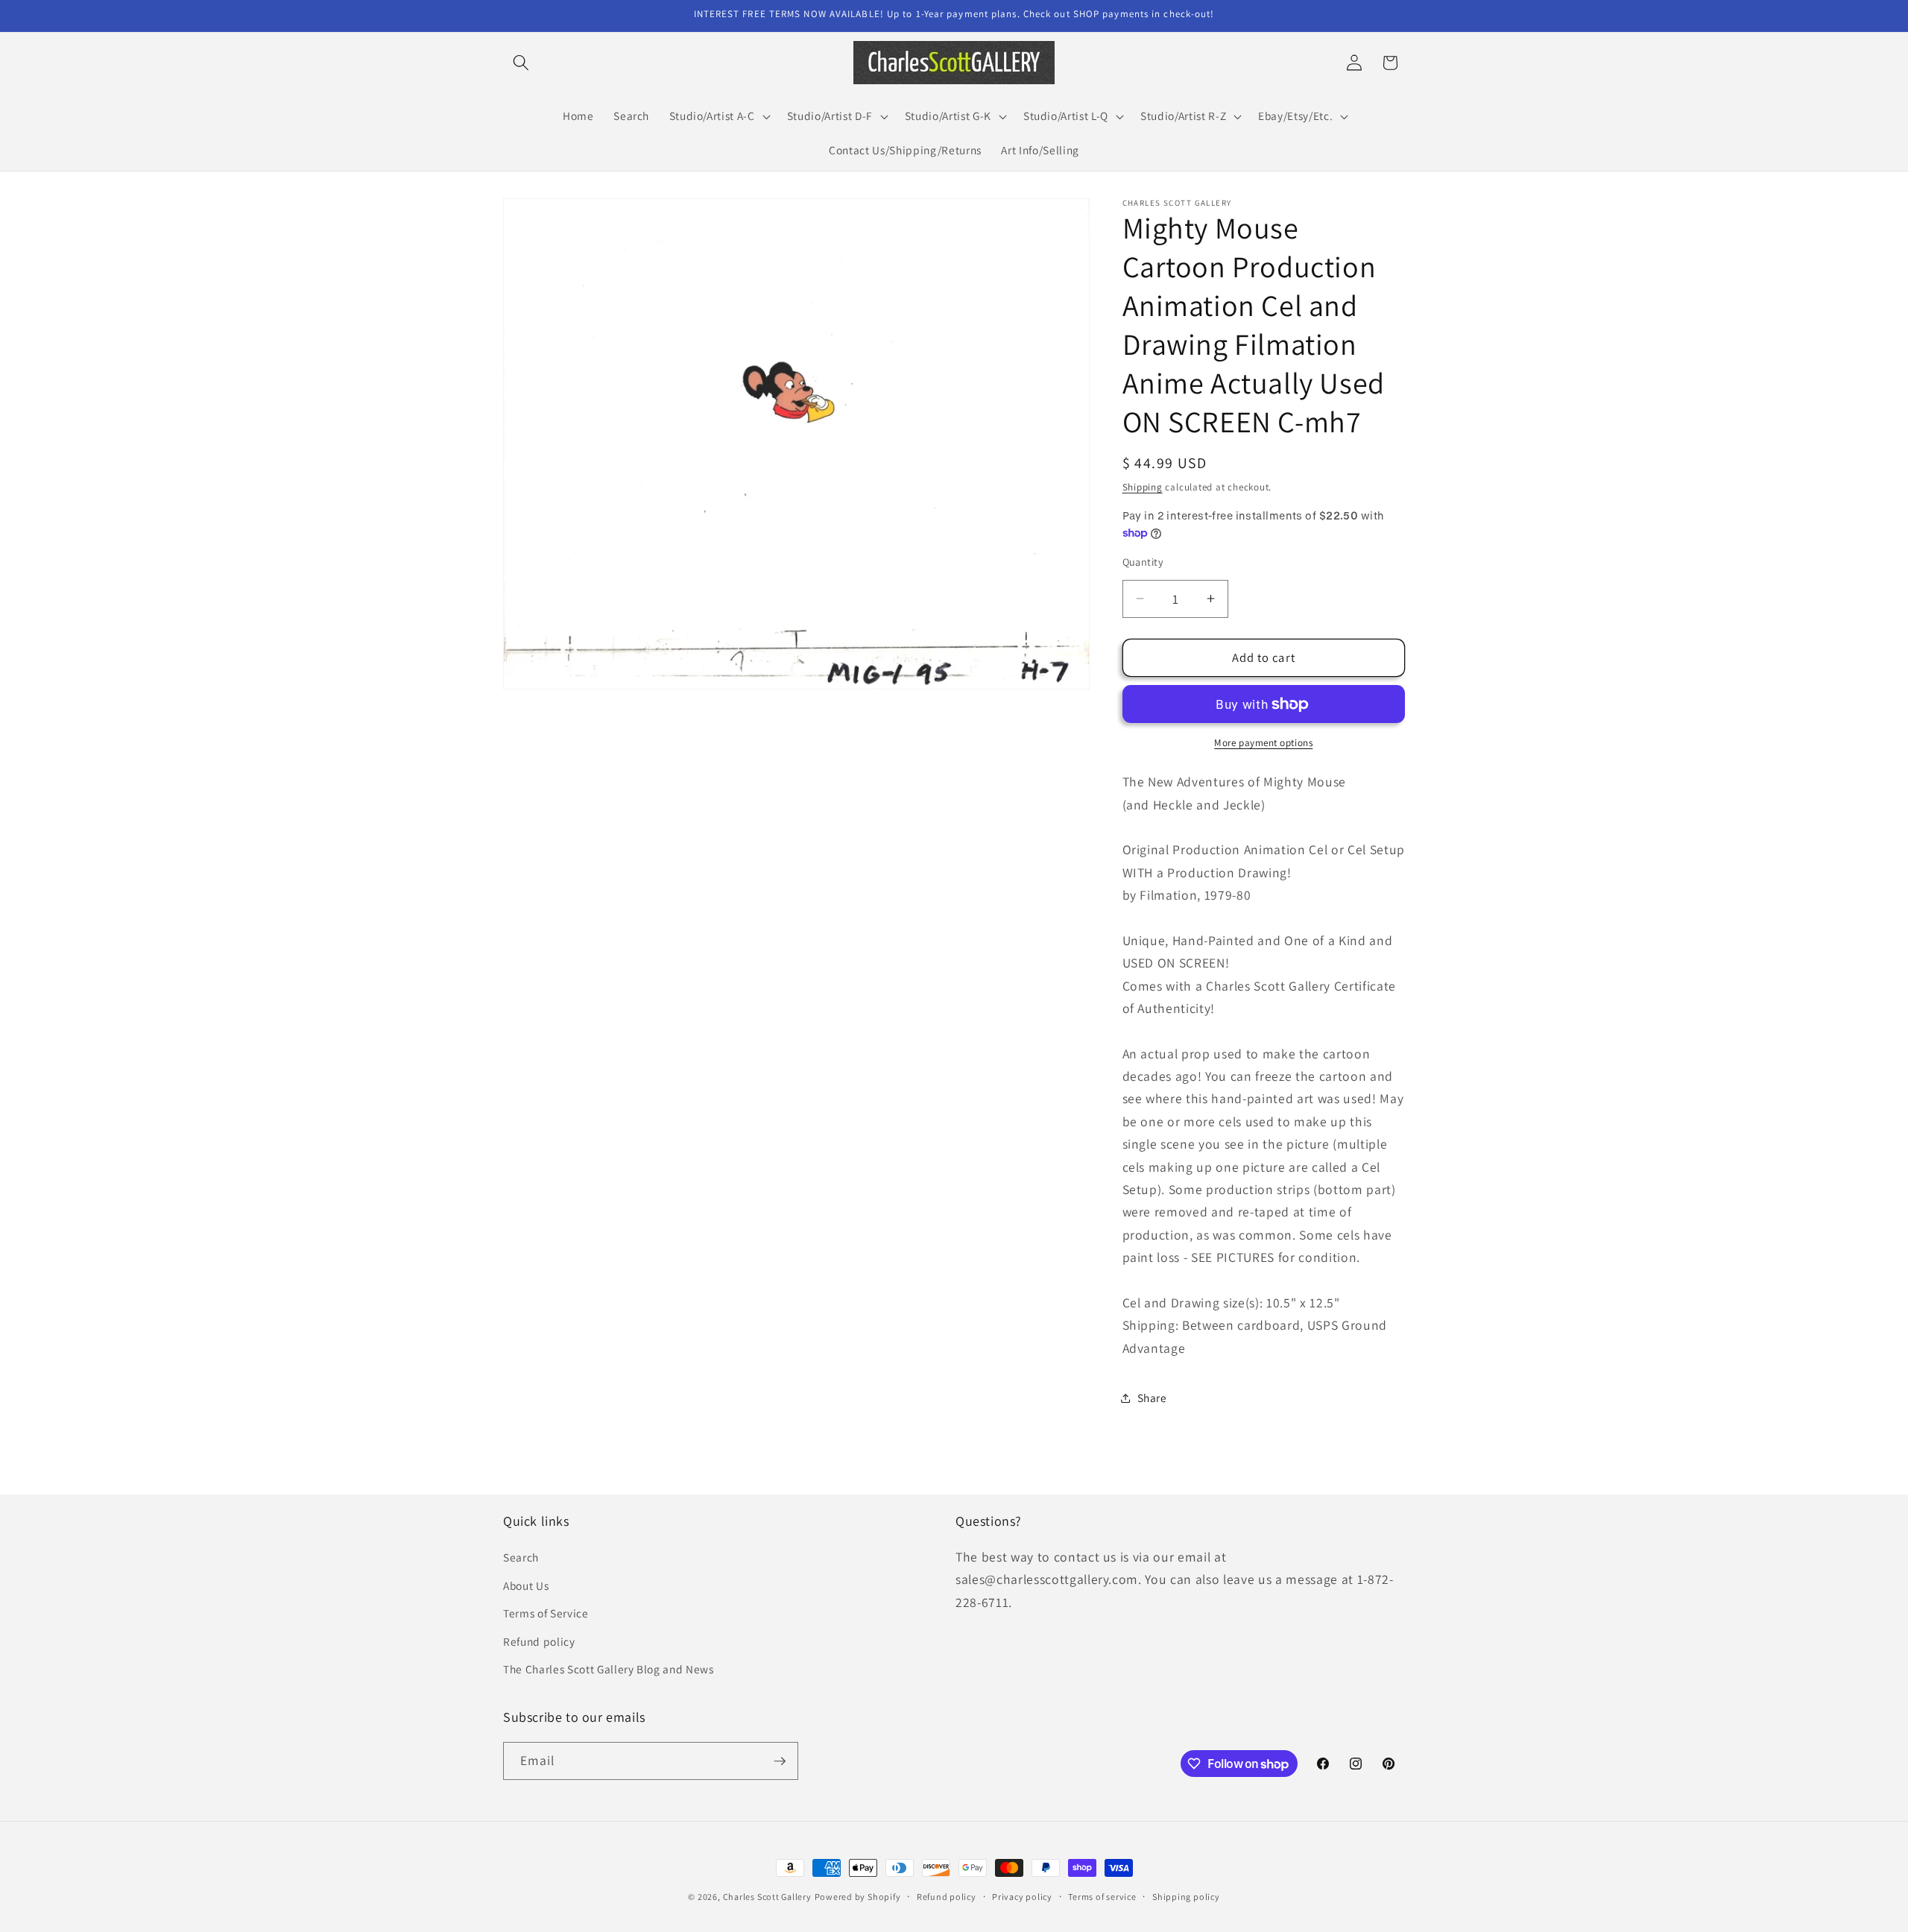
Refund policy (539, 1641)
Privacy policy (1022, 1897)
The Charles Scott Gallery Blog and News (609, 1669)
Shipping (1143, 487)
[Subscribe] (780, 1761)
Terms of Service (546, 1613)
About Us (526, 1585)
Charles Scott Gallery (767, 1897)
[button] (521, 63)
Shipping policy (1186, 1897)
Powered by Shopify (858, 1897)
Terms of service (1102, 1897)
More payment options (1263, 743)
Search (521, 1557)
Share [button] (1152, 1398)
